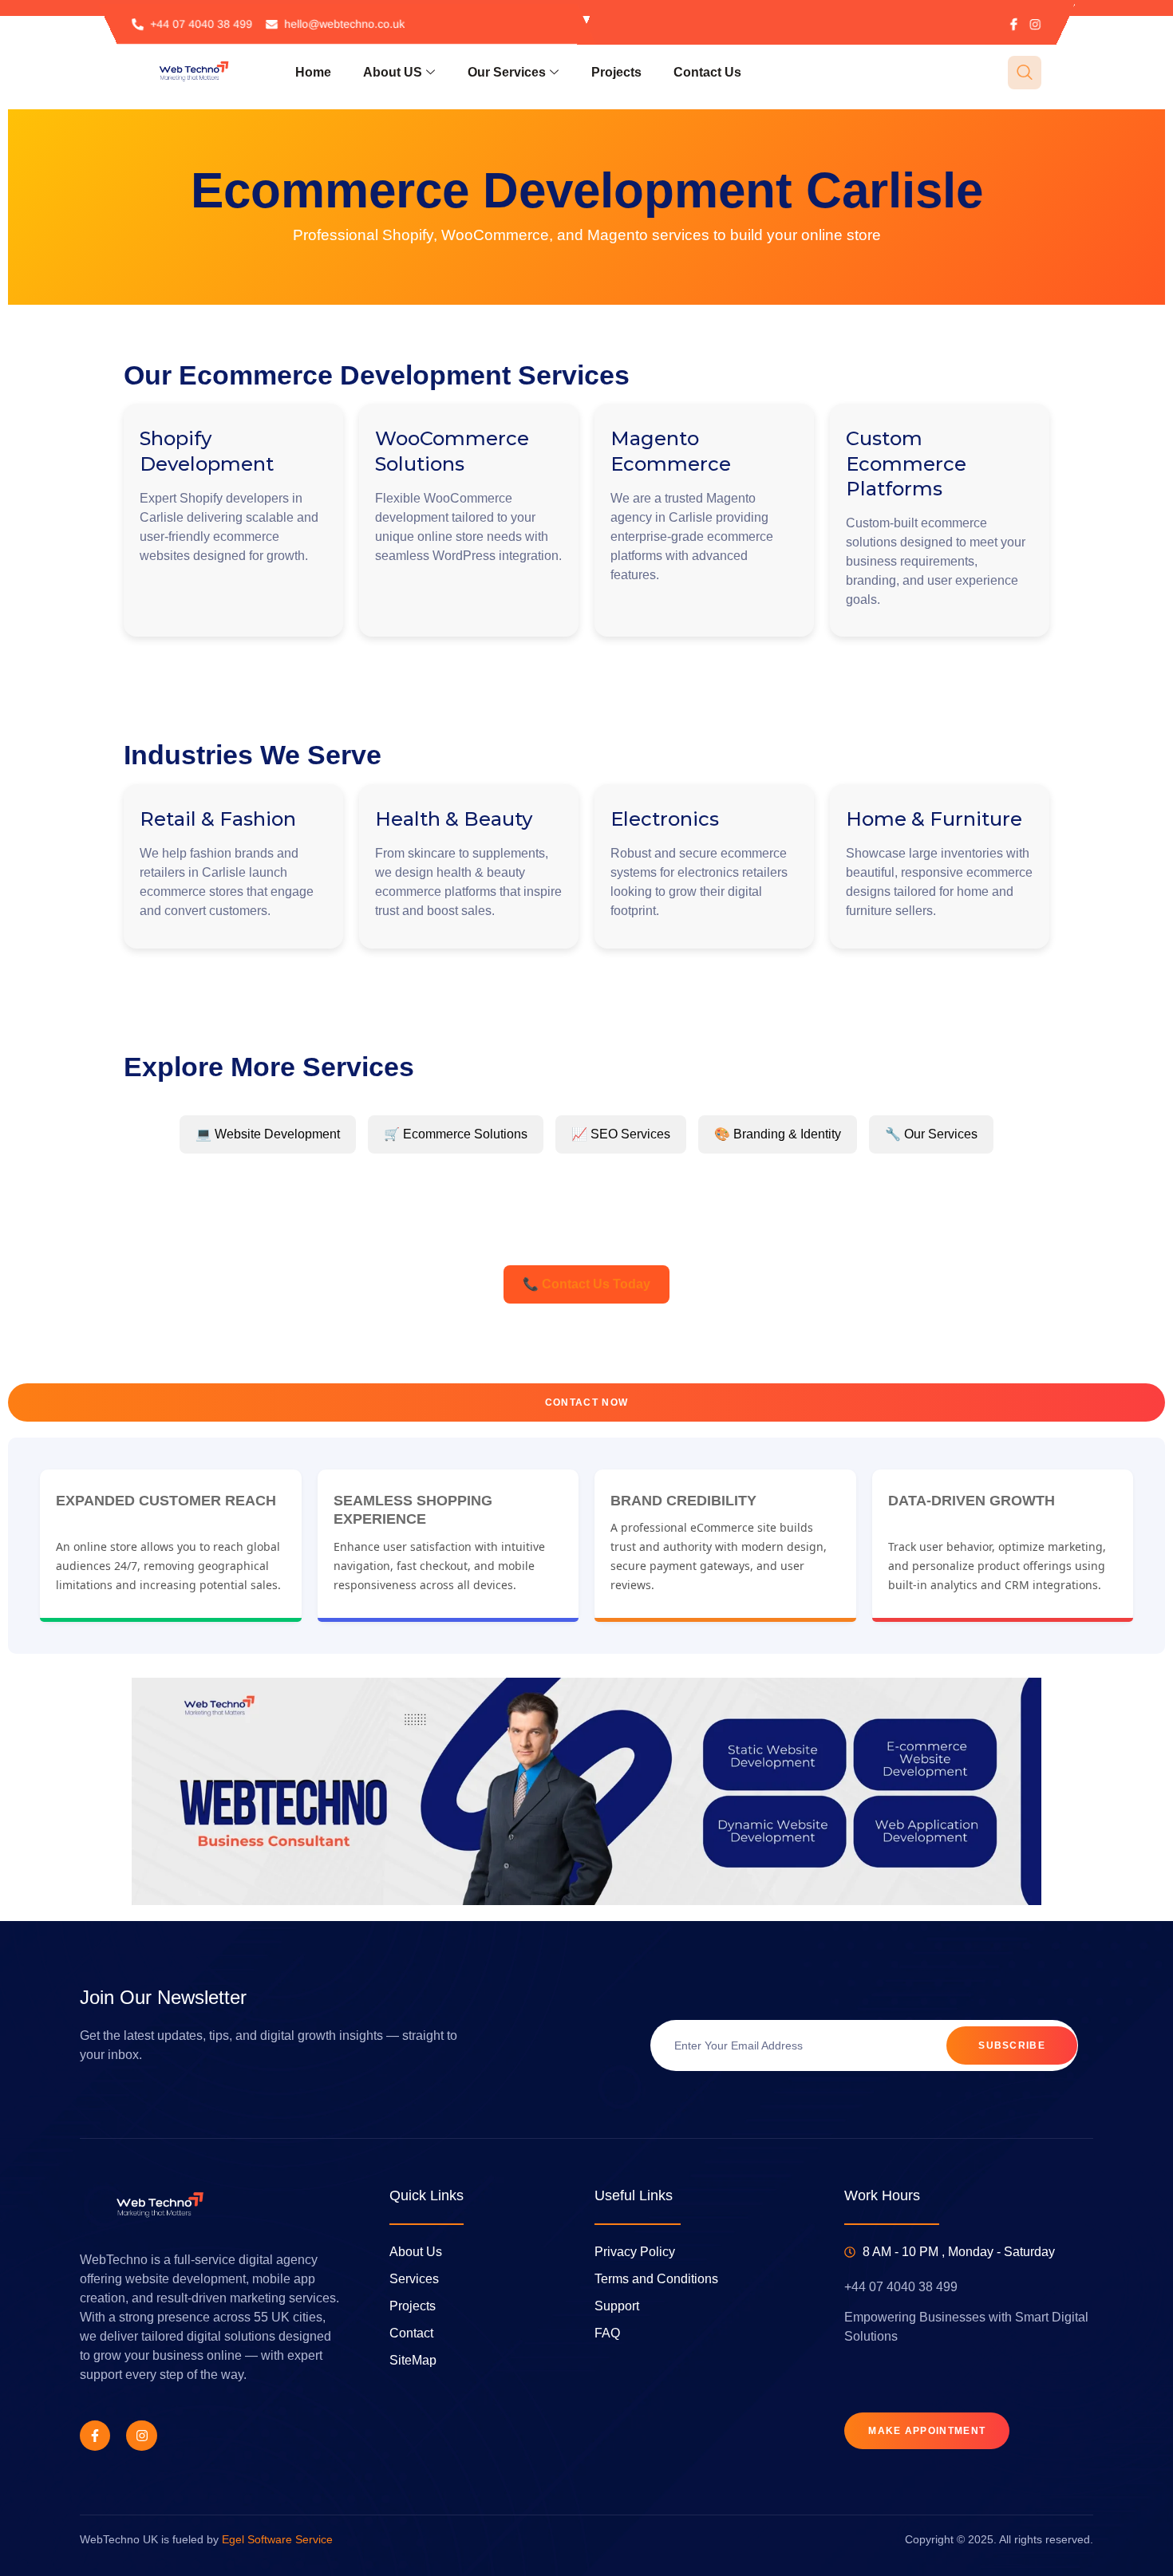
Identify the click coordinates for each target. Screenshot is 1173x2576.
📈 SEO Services (621, 1134)
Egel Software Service (277, 2539)
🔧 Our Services (931, 1134)
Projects (616, 72)
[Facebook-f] (95, 2436)
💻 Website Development (268, 1134)
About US (393, 72)
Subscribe (1012, 2045)
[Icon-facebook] (1014, 24)
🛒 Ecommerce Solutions (456, 1134)
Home (313, 72)
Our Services (507, 72)
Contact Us (707, 72)
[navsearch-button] (1025, 73)
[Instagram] (1035, 24)
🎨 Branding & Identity (778, 1134)
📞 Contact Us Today (586, 1284)
